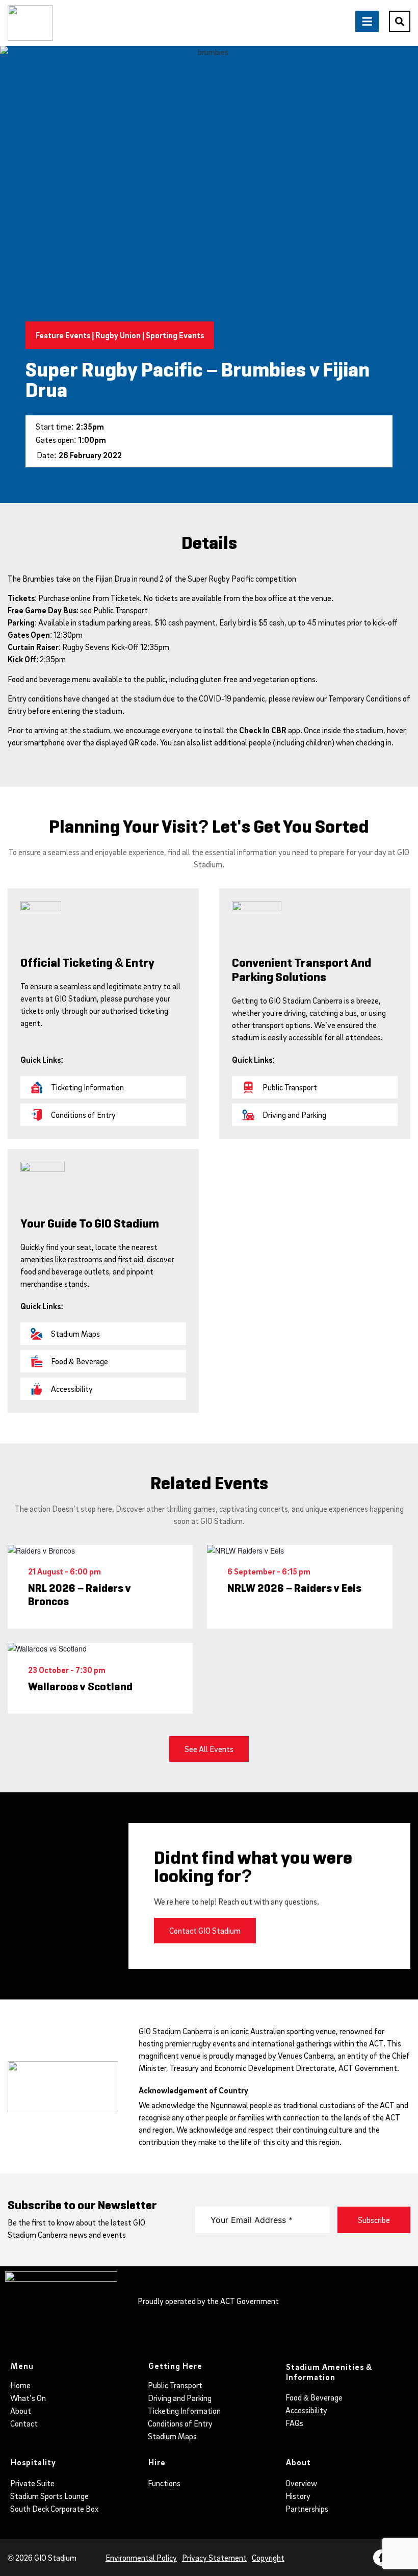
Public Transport (121, 610)
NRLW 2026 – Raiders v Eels (294, 1588)
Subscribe (374, 2220)
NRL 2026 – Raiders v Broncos (80, 1595)
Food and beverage (39, 679)
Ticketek (125, 598)
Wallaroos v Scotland (80, 1687)
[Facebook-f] (381, 2558)
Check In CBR (263, 730)
